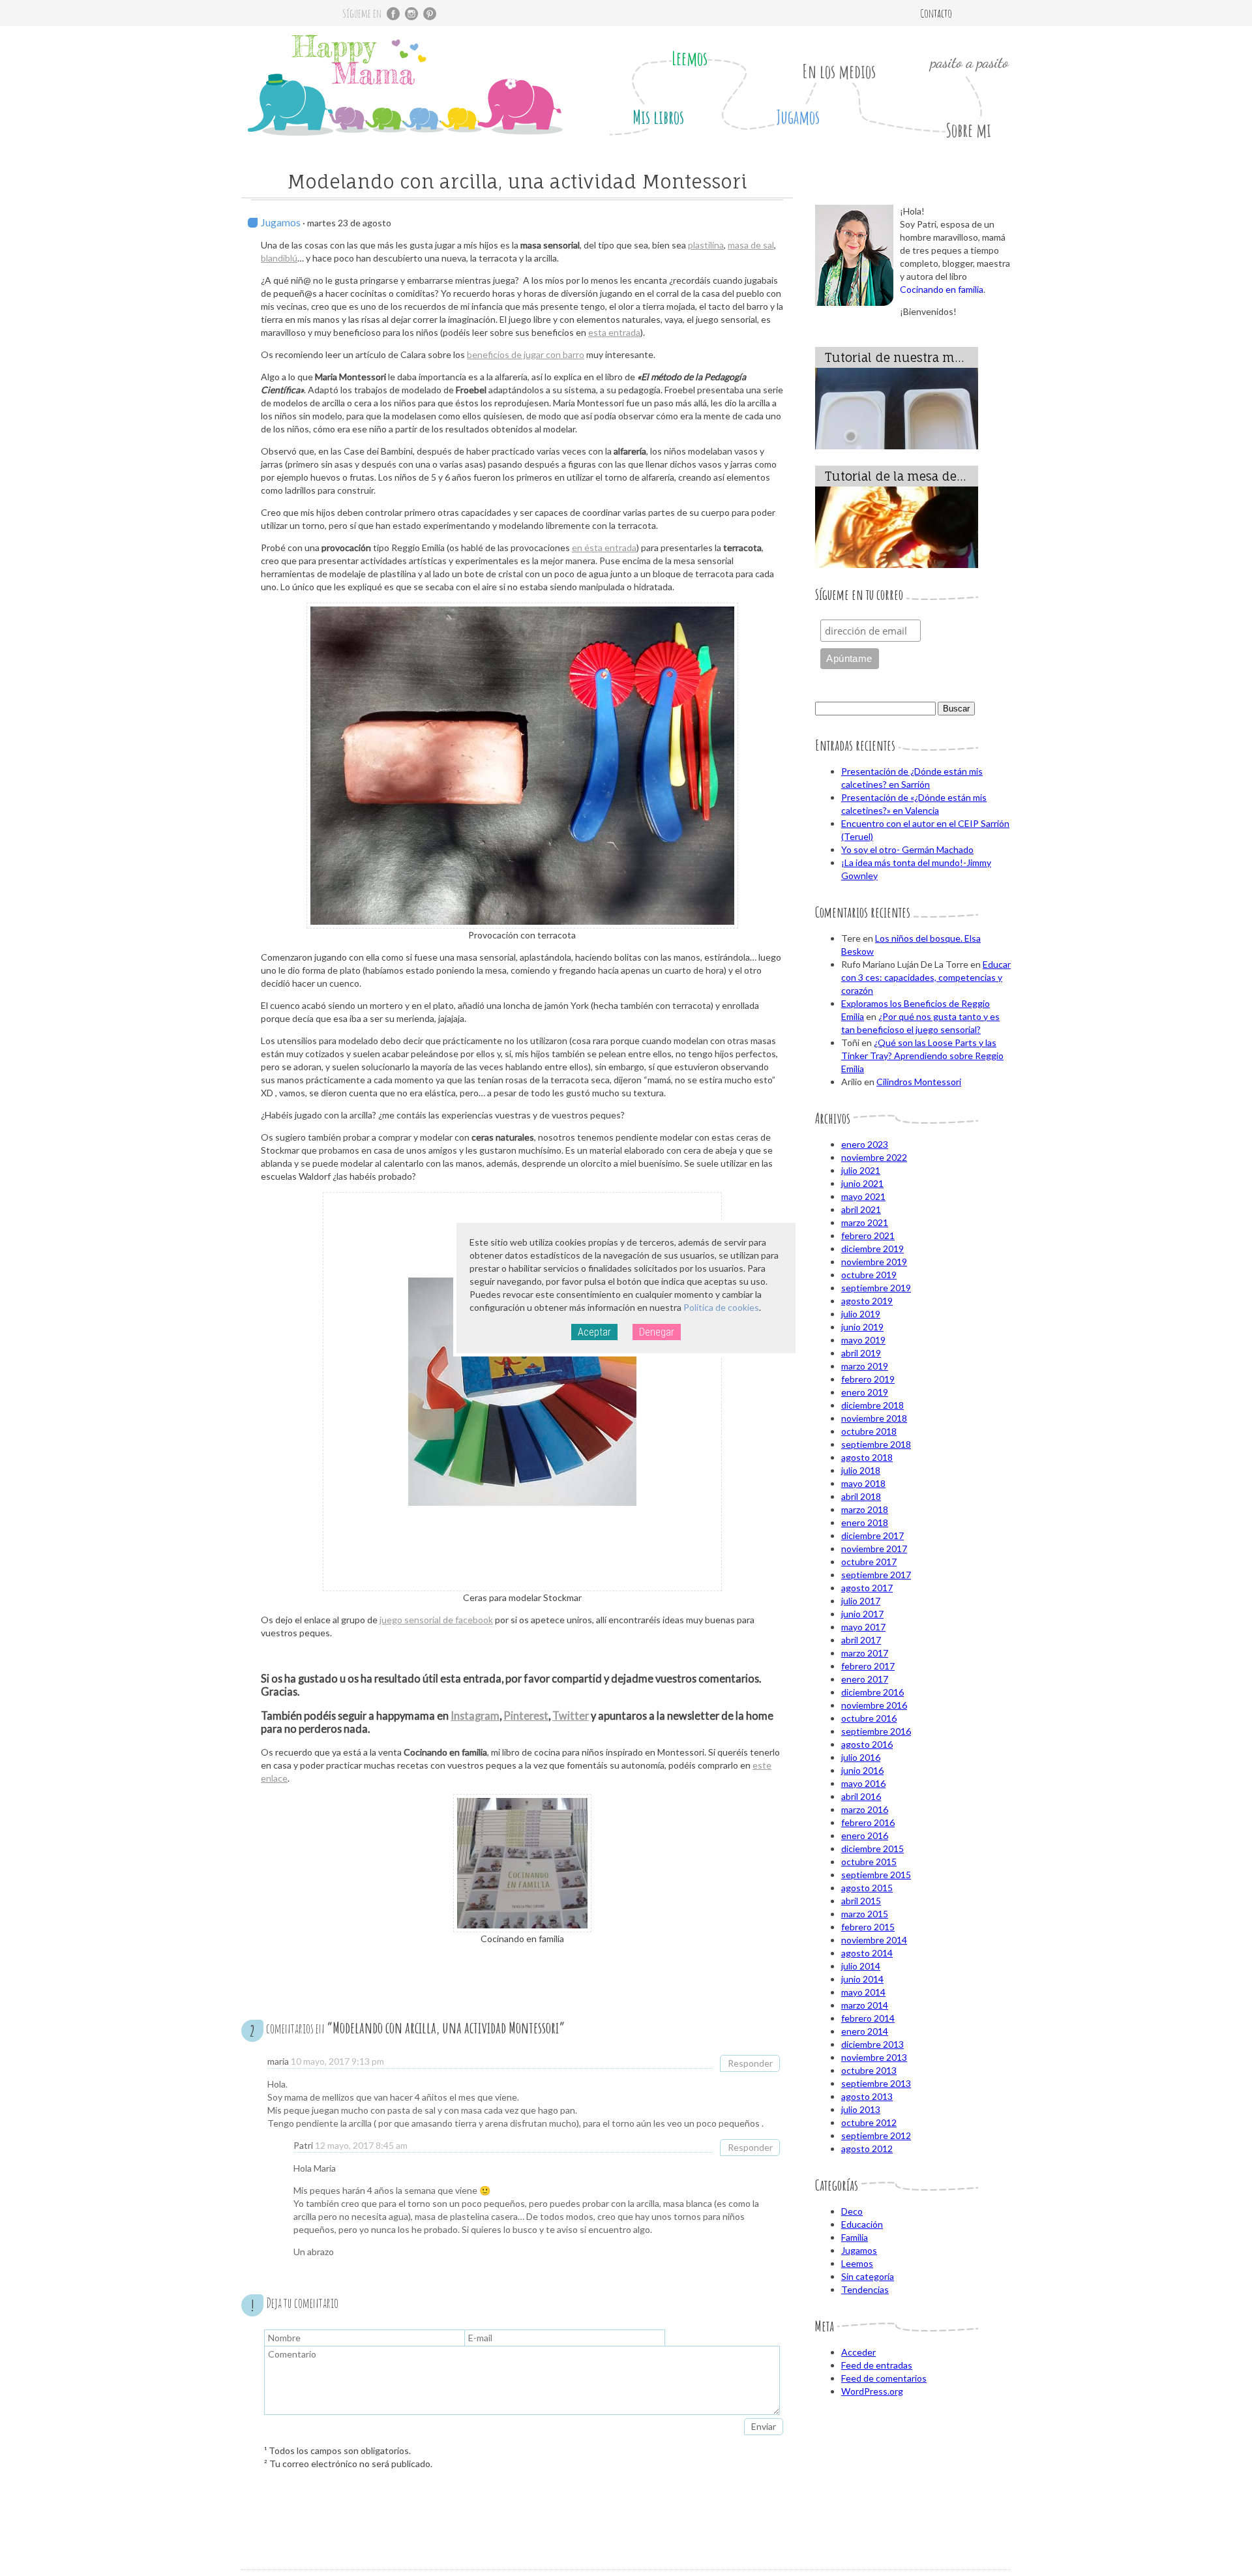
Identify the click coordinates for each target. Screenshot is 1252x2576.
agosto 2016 (867, 1744)
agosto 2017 (867, 1588)
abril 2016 (861, 1796)
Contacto (936, 13)
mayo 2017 (863, 1627)
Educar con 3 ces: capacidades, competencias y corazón (926, 977)
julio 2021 (861, 1170)
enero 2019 (865, 1392)
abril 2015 (861, 1901)
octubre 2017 (869, 1562)
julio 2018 (861, 1470)
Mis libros (658, 117)
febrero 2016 (868, 1822)
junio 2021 (862, 1183)
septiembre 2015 (876, 1875)
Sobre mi (968, 130)
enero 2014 (865, 2031)
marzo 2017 (865, 1653)
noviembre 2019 (874, 1262)
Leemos (690, 58)
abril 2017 (861, 1640)
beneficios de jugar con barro (526, 354)
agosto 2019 (867, 1301)
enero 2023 (865, 1144)
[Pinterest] (430, 14)
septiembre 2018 (876, 1444)
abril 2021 (861, 1209)
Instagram (475, 1715)
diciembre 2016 (872, 1692)
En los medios (839, 71)
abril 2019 (861, 1353)
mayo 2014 (863, 1992)
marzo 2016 (865, 1809)
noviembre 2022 (874, 1157)
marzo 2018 (865, 1509)
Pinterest (526, 1715)
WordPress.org (872, 2391)
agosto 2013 (867, 2096)
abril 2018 (861, 1496)
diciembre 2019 (872, 1249)
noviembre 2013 (874, 2057)
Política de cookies (721, 1307)
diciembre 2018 (872, 1405)
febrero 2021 (868, 1236)
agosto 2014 (867, 1953)
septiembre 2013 (876, 2083)
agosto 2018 (867, 1457)
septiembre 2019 (876, 1288)
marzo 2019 (865, 1366)
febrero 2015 (868, 1927)
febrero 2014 (868, 2018)
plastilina (706, 245)
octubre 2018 (869, 1431)
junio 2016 (862, 1770)
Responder (750, 2063)
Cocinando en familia (942, 289)
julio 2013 (861, 2109)
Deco (852, 2211)
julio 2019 (861, 1314)
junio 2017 (862, 1614)
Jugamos (798, 117)
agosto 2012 (867, 2149)
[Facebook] (393, 14)
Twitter (571, 1715)
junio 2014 (862, 1979)
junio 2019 (862, 1327)
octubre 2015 (869, 1862)
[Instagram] (411, 14)
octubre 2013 (869, 2070)
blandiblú (279, 258)
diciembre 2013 (872, 2044)
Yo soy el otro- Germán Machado (907, 849)
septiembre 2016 (876, 1731)
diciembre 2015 (872, 1849)
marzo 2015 (865, 1914)
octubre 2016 (869, 1718)
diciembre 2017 (872, 1535)
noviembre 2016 (874, 1705)
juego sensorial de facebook (436, 1620)
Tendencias (865, 2289)
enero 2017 (865, 1679)
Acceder (858, 2352)
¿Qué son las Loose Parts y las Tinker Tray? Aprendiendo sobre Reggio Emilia (922, 1056)
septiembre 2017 (876, 1575)
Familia (855, 2237)
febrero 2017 (868, 1666)
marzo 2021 (865, 1222)
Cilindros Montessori (919, 1082)
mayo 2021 (863, 1196)
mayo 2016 (863, 1783)
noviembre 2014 (874, 1940)
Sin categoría (868, 2276)
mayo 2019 (863, 1340)
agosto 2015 (867, 1888)
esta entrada (614, 332)
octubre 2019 (869, 1275)
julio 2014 (861, 1966)
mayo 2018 (863, 1483)
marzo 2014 (865, 2005)
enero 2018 (865, 1522)
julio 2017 (861, 1601)
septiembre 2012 (876, 2135)
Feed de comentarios (884, 2378)
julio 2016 (861, 1757)
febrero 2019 (868, 1379)
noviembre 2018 (874, 1418)
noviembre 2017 (874, 1549)
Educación (862, 2224)
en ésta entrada (604, 547)
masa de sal (751, 245)
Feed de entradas (877, 2365)
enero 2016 (865, 1835)
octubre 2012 (869, 2122)
